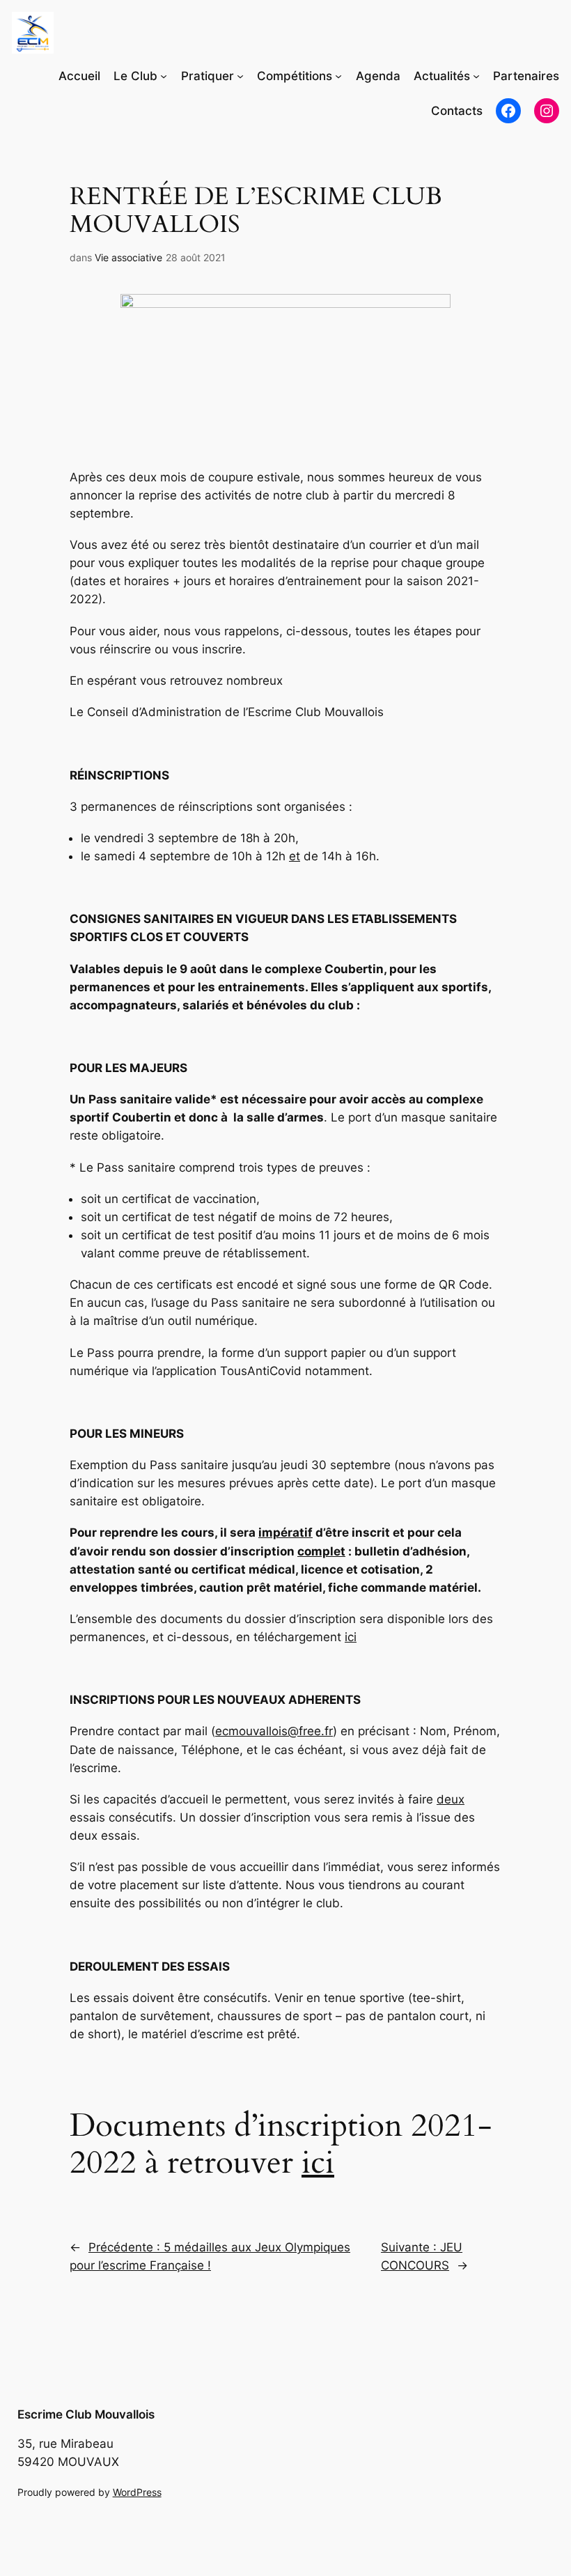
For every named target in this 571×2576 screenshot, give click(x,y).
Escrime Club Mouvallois (86, 2414)
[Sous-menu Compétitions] (338, 76)
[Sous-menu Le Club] (164, 76)
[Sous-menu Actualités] (476, 76)
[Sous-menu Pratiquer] (240, 76)
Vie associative (128, 257)
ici (351, 1637)
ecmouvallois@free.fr (274, 1731)
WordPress (137, 2492)
